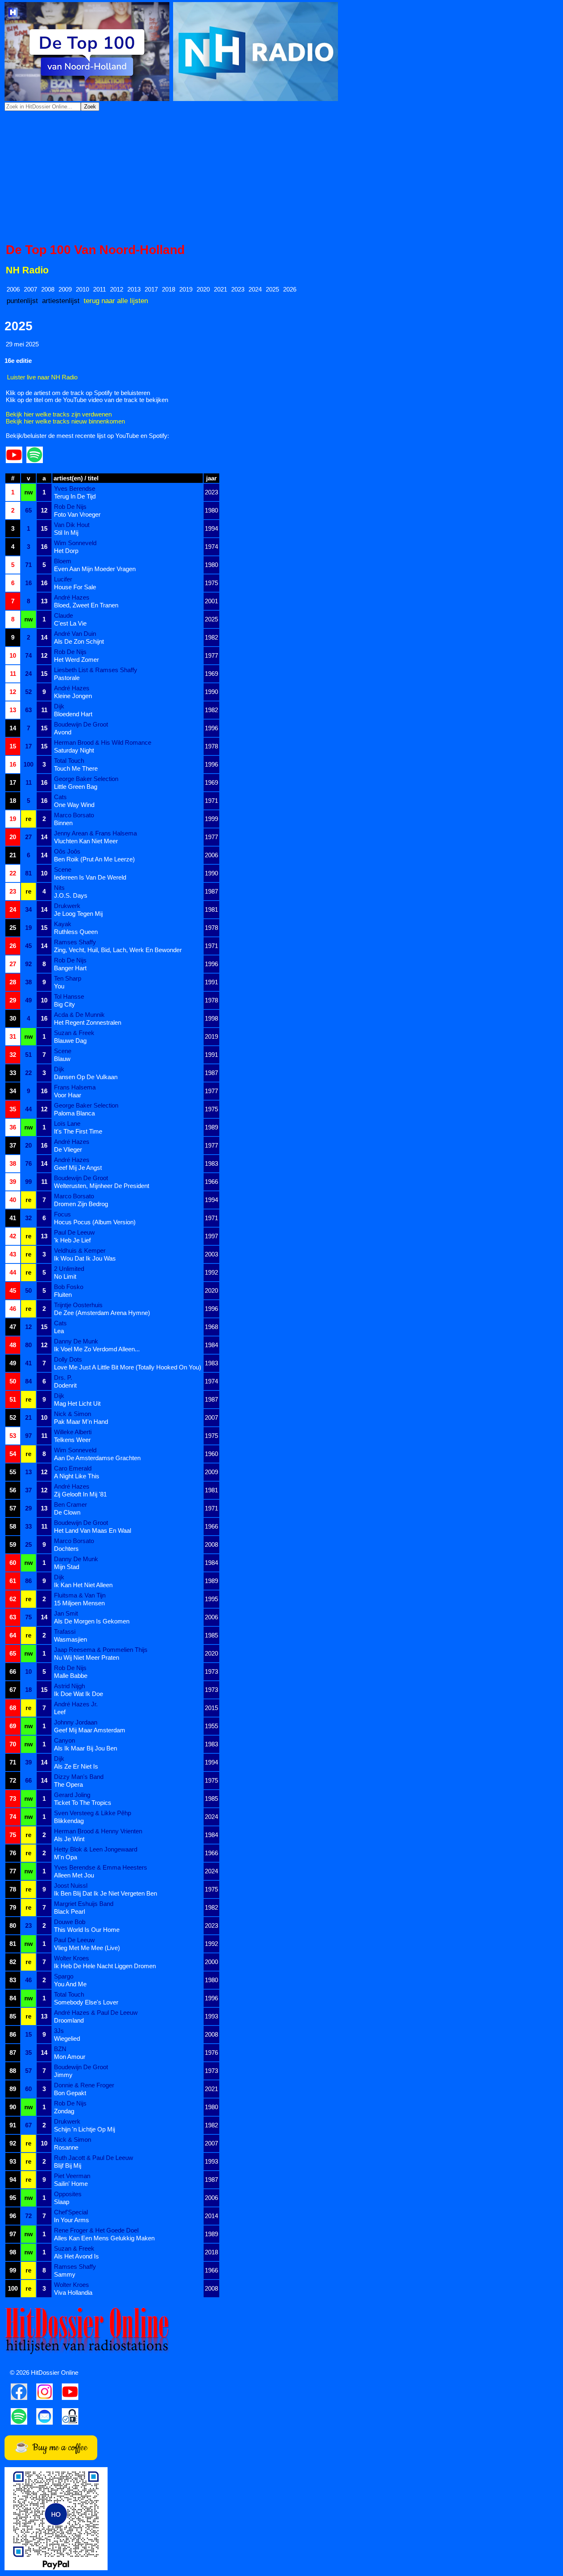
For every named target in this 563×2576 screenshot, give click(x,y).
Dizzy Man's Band (79, 1777)
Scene (63, 869)
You (59, 986)
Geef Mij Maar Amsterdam (90, 1730)
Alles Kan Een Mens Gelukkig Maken (104, 2238)
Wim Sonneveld (75, 543)
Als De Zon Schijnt (79, 641)
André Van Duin (75, 634)
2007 (30, 289)
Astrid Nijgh (69, 1686)
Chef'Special (71, 2212)
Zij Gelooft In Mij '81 (80, 1494)
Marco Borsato (74, 815)
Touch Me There (76, 768)
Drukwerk (67, 906)
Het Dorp (66, 551)
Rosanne (66, 2147)
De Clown (67, 1512)
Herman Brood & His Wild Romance (103, 742)
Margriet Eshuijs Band (84, 1904)
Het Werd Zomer (76, 660)
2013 (134, 289)
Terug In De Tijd (75, 496)
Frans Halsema (75, 1087)
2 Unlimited (69, 1269)
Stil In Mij (66, 533)
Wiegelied (67, 2038)
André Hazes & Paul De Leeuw (96, 2013)
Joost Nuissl (71, 1886)
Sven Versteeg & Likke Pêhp (93, 1813)
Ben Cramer (70, 1504)
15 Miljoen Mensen (79, 1603)
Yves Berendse (75, 488)
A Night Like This (77, 1476)
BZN (60, 2049)
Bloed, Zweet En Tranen (86, 605)
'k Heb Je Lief (72, 1240)
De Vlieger (68, 1149)
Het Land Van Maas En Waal (93, 1530)
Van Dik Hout (72, 525)
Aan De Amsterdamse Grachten (97, 1458)
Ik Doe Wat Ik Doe (79, 1694)
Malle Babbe (71, 1676)
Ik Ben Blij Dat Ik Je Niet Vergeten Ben (106, 1893)
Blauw (62, 1059)
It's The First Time (78, 1131)
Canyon (65, 1740)
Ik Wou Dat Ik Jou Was (85, 1258)
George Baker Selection (86, 779)
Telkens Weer (72, 1440)
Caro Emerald (73, 1468)
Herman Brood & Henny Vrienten (98, 1831)
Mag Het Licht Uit (77, 1403)
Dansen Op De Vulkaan (86, 1077)
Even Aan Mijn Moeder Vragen (95, 569)
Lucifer (63, 579)
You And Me (70, 1984)
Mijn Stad (67, 1567)
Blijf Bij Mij (68, 2165)
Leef (60, 1712)
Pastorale (67, 678)
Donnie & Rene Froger (84, 2085)
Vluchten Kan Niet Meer (86, 841)
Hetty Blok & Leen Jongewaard (96, 1849)
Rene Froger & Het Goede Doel (96, 2230)
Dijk (59, 706)
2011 (100, 289)
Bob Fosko (69, 1287)
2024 (255, 289)
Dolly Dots (68, 1359)
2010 (82, 289)
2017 (151, 289)
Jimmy (63, 2075)
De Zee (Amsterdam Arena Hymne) (102, 1313)
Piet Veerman (72, 2176)
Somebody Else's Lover (86, 2002)
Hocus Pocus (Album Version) (95, 1222)
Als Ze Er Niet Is (76, 1766)
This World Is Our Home (87, 1930)
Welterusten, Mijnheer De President (102, 1186)
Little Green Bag (76, 787)
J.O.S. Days (71, 895)
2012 (117, 289)
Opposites (68, 2194)
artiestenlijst (61, 301)
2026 (290, 289)
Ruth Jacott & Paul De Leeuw (94, 2158)
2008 (48, 289)
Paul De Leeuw (74, 1232)
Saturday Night (74, 750)
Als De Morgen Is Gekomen (92, 1621)
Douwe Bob (70, 1922)
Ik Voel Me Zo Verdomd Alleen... (97, 1349)
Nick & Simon (73, 1414)
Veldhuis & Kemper (80, 1250)
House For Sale (75, 587)
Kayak (63, 924)
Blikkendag (69, 1821)
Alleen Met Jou (74, 1875)
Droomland (69, 2020)
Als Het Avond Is (76, 2256)
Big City (65, 1004)
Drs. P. (63, 1377)
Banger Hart (70, 968)
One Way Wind (74, 805)
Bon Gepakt (70, 2093)
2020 (203, 289)
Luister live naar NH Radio (42, 377)
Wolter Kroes (72, 1958)
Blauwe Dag (70, 1041)
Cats (60, 797)
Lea (59, 1331)
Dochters (66, 1549)
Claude (63, 615)
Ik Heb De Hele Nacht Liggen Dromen (105, 1966)
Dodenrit (65, 1385)
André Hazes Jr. (76, 1704)
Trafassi (65, 1631)
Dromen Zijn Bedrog (81, 1204)
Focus (62, 1214)
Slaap (62, 2202)
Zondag (64, 2111)
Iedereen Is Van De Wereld (90, 877)
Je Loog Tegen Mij (78, 914)
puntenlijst (22, 301)
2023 (238, 289)
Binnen (63, 823)
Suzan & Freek (74, 1033)
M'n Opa (66, 1857)
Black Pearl (69, 1911)
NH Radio (27, 270)
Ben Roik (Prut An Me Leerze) (94, 859)
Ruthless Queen (76, 932)
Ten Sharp (68, 978)
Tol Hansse (69, 996)
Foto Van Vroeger (77, 514)
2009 (65, 289)
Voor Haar (68, 1095)
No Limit (65, 1276)
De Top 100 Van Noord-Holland (95, 250)
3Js (59, 2031)
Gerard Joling (72, 1795)
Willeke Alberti (73, 1432)
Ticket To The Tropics (83, 1803)
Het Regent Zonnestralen (88, 1022)
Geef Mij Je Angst (78, 1168)
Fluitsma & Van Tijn (80, 1595)
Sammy (65, 2274)
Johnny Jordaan (76, 1722)
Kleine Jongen (73, 696)
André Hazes (72, 597)
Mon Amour (70, 2057)
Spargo (64, 1976)
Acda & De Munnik (79, 1015)
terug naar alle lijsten (116, 301)
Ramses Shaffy (75, 942)
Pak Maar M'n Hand (81, 1422)
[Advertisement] (281, 177)
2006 (13, 289)
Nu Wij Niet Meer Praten (87, 1657)
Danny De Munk (76, 1341)
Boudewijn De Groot (81, 724)
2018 (169, 289)
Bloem (63, 561)
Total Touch (69, 761)
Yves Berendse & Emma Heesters (101, 1867)
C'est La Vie (70, 623)
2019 (186, 289)
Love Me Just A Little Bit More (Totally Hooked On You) (128, 1367)
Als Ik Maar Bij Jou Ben (86, 1748)
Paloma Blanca (74, 1113)
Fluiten (63, 1295)
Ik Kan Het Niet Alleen (83, 1585)
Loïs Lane (67, 1123)
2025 (272, 289)
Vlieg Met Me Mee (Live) (87, 1948)
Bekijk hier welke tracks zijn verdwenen (59, 414)
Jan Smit (66, 1613)
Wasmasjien (70, 1639)
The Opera (68, 1784)
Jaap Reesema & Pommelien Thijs (101, 1650)
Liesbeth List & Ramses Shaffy (96, 670)
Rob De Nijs (70, 507)
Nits (59, 888)
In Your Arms (72, 2220)
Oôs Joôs (67, 851)
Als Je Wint (69, 1839)
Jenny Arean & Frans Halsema (95, 833)
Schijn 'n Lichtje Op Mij (84, 2129)
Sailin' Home (71, 2184)
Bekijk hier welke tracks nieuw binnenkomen (65, 421)
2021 (221, 289)
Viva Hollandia (73, 2293)
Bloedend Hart (73, 714)
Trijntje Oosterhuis (78, 1305)
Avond (63, 732)
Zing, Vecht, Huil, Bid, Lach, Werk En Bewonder (118, 950)
